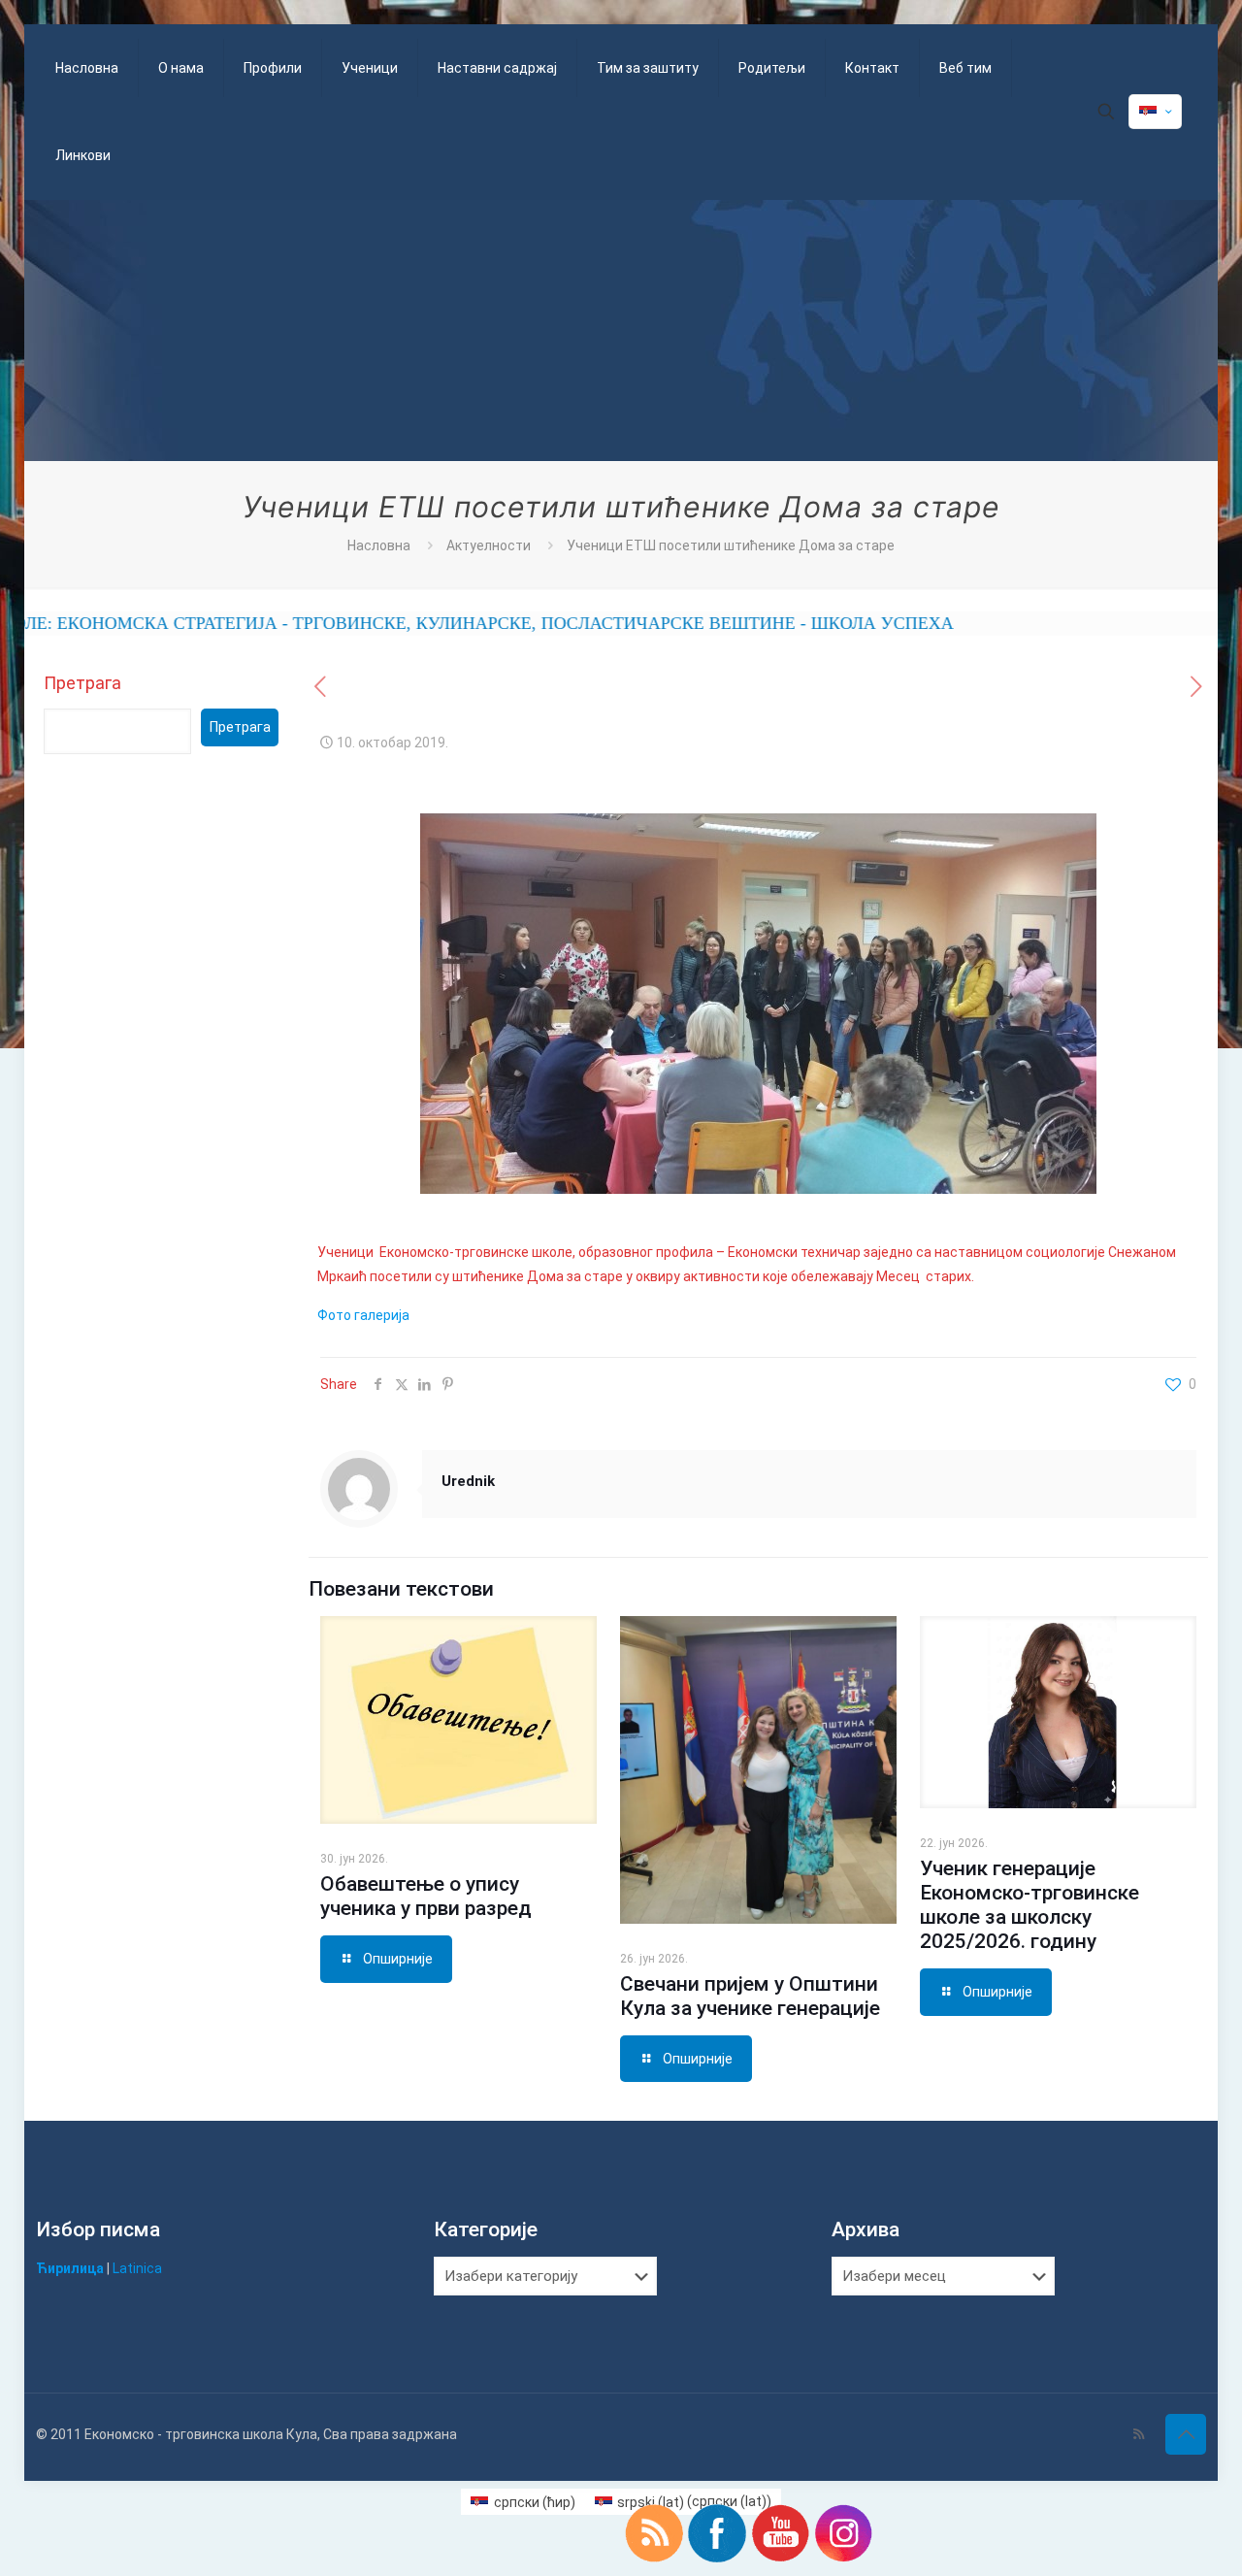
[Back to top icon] (1186, 2434)
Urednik (468, 1481)
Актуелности (489, 545)
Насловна (379, 545)
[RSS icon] (1139, 2434)
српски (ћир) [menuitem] (535, 2502)
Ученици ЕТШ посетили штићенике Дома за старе (731, 545)
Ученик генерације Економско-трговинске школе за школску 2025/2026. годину (1030, 1905)
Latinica (137, 2268)
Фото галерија (363, 1315)
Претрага (82, 683)
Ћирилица (70, 2268)
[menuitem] (523, 2501)
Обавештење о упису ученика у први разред (426, 1896)
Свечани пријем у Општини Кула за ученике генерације (750, 1996)
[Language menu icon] (1155, 112)
